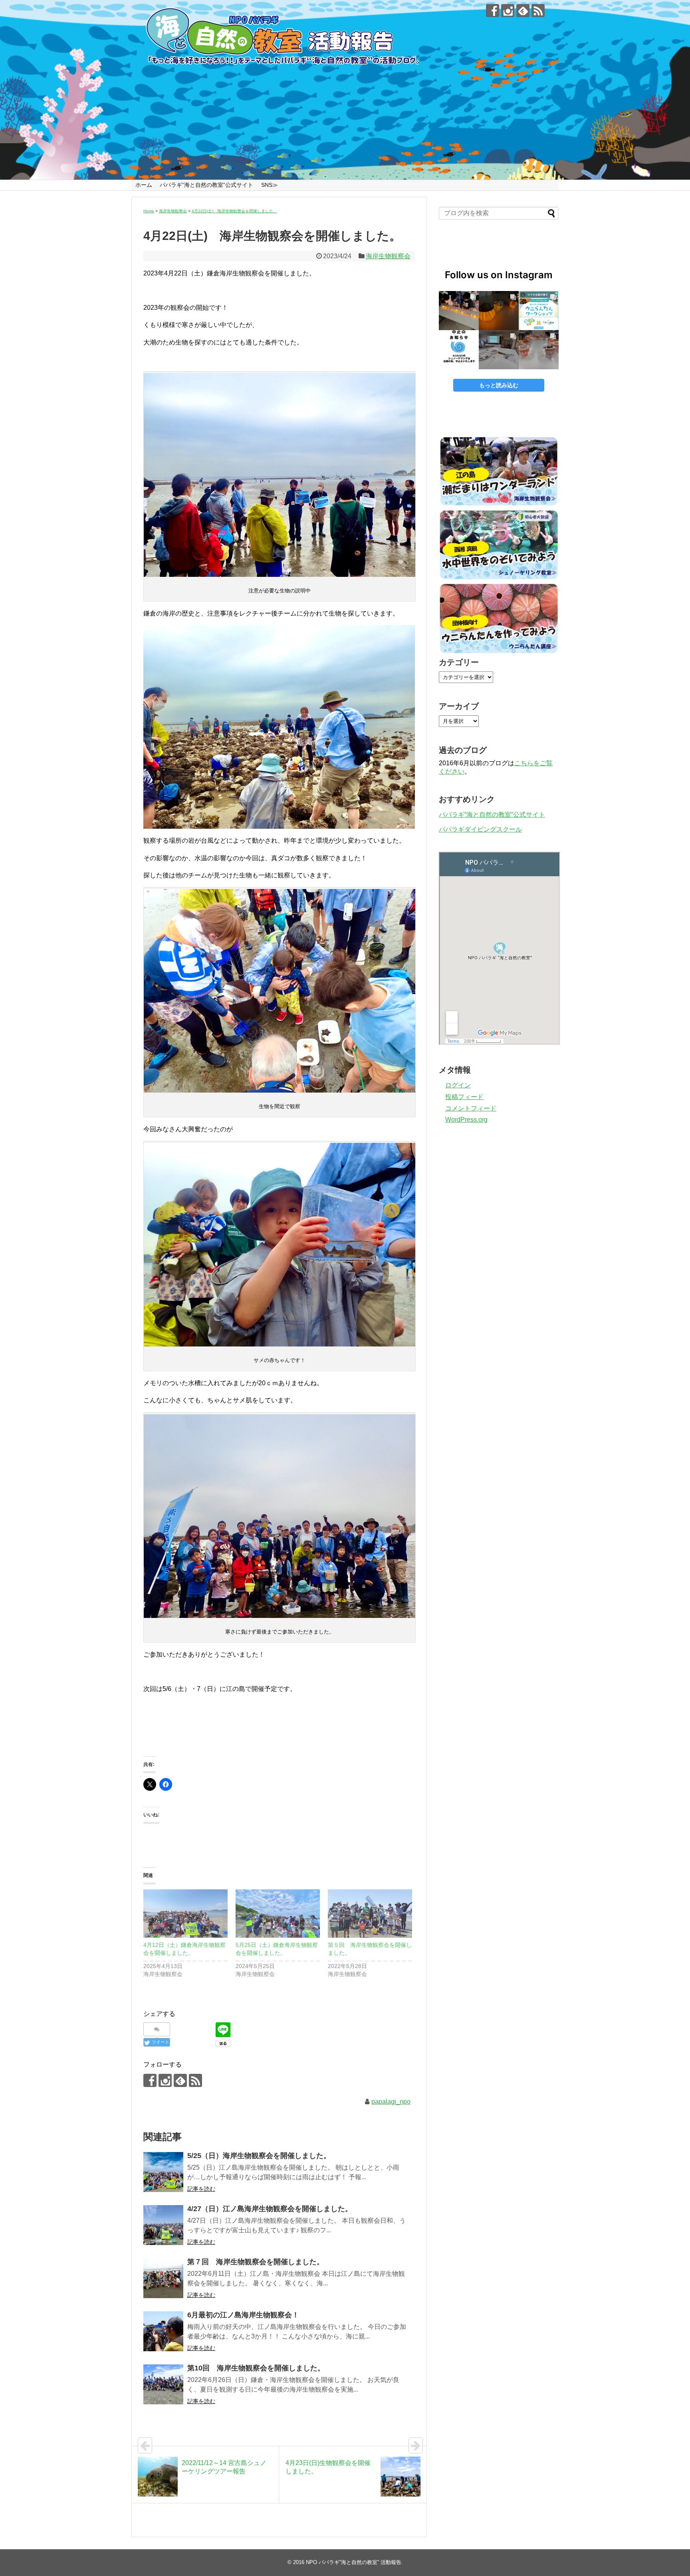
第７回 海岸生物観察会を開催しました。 (256, 2262)
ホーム (144, 185)
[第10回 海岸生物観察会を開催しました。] (163, 2384)
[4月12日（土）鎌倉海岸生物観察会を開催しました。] (185, 1914)
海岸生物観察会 (388, 256)
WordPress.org (466, 1120)
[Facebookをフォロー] (493, 11)
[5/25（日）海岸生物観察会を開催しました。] (163, 2172)
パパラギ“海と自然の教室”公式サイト (206, 185)
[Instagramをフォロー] (508, 11)
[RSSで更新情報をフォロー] (538, 11)
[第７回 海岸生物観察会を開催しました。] (163, 2278)
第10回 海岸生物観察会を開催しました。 (256, 2368)
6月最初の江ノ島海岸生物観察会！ (243, 2315)
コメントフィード (471, 1108)
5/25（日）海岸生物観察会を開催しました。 (259, 2156)
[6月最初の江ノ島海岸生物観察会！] (163, 2331)
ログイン (458, 1085)
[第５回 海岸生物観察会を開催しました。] (370, 1914)
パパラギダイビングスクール (480, 829)
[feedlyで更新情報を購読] (523, 11)
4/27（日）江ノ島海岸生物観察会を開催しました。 (270, 2209)
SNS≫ (270, 185)
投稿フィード (464, 1097)
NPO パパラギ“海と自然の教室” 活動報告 (354, 2562)
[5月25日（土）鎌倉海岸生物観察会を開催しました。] (278, 1914)
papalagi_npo (391, 2102)
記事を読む (201, 2189)
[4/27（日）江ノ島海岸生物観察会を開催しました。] (163, 2225)
